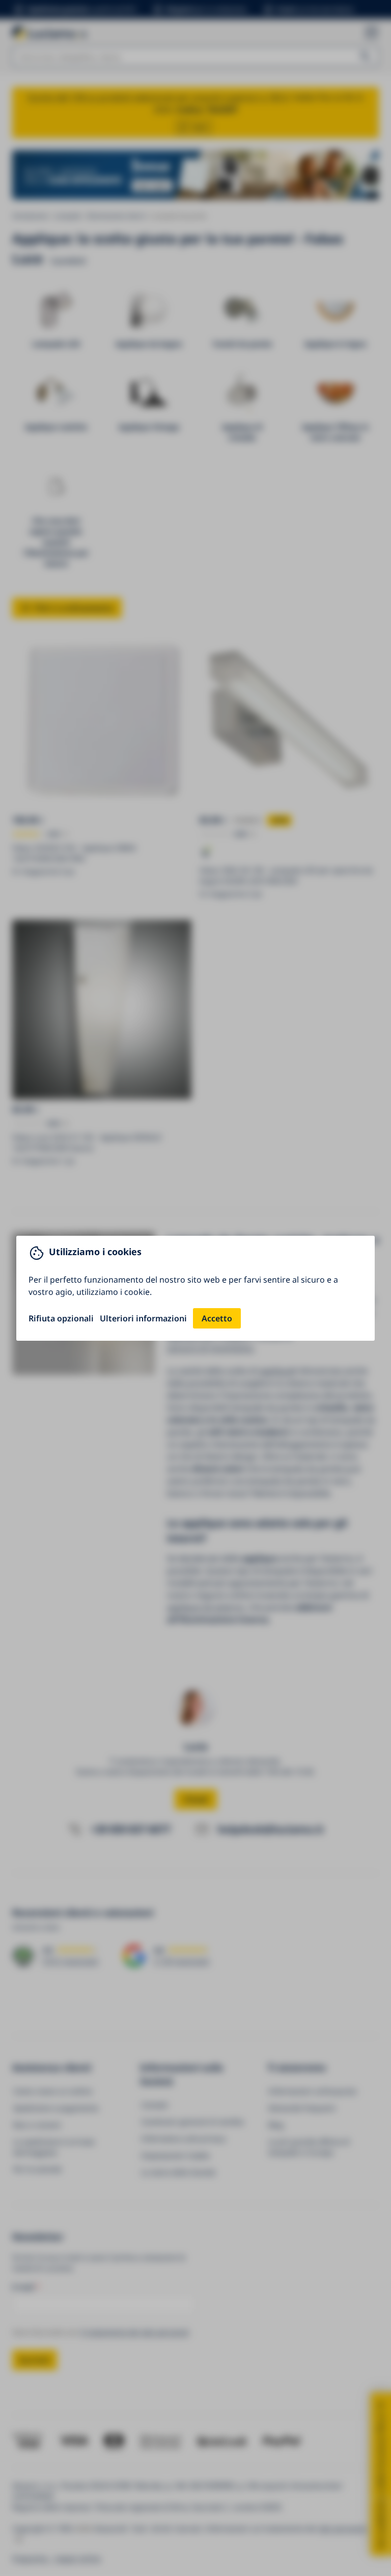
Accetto (217, 1318)
